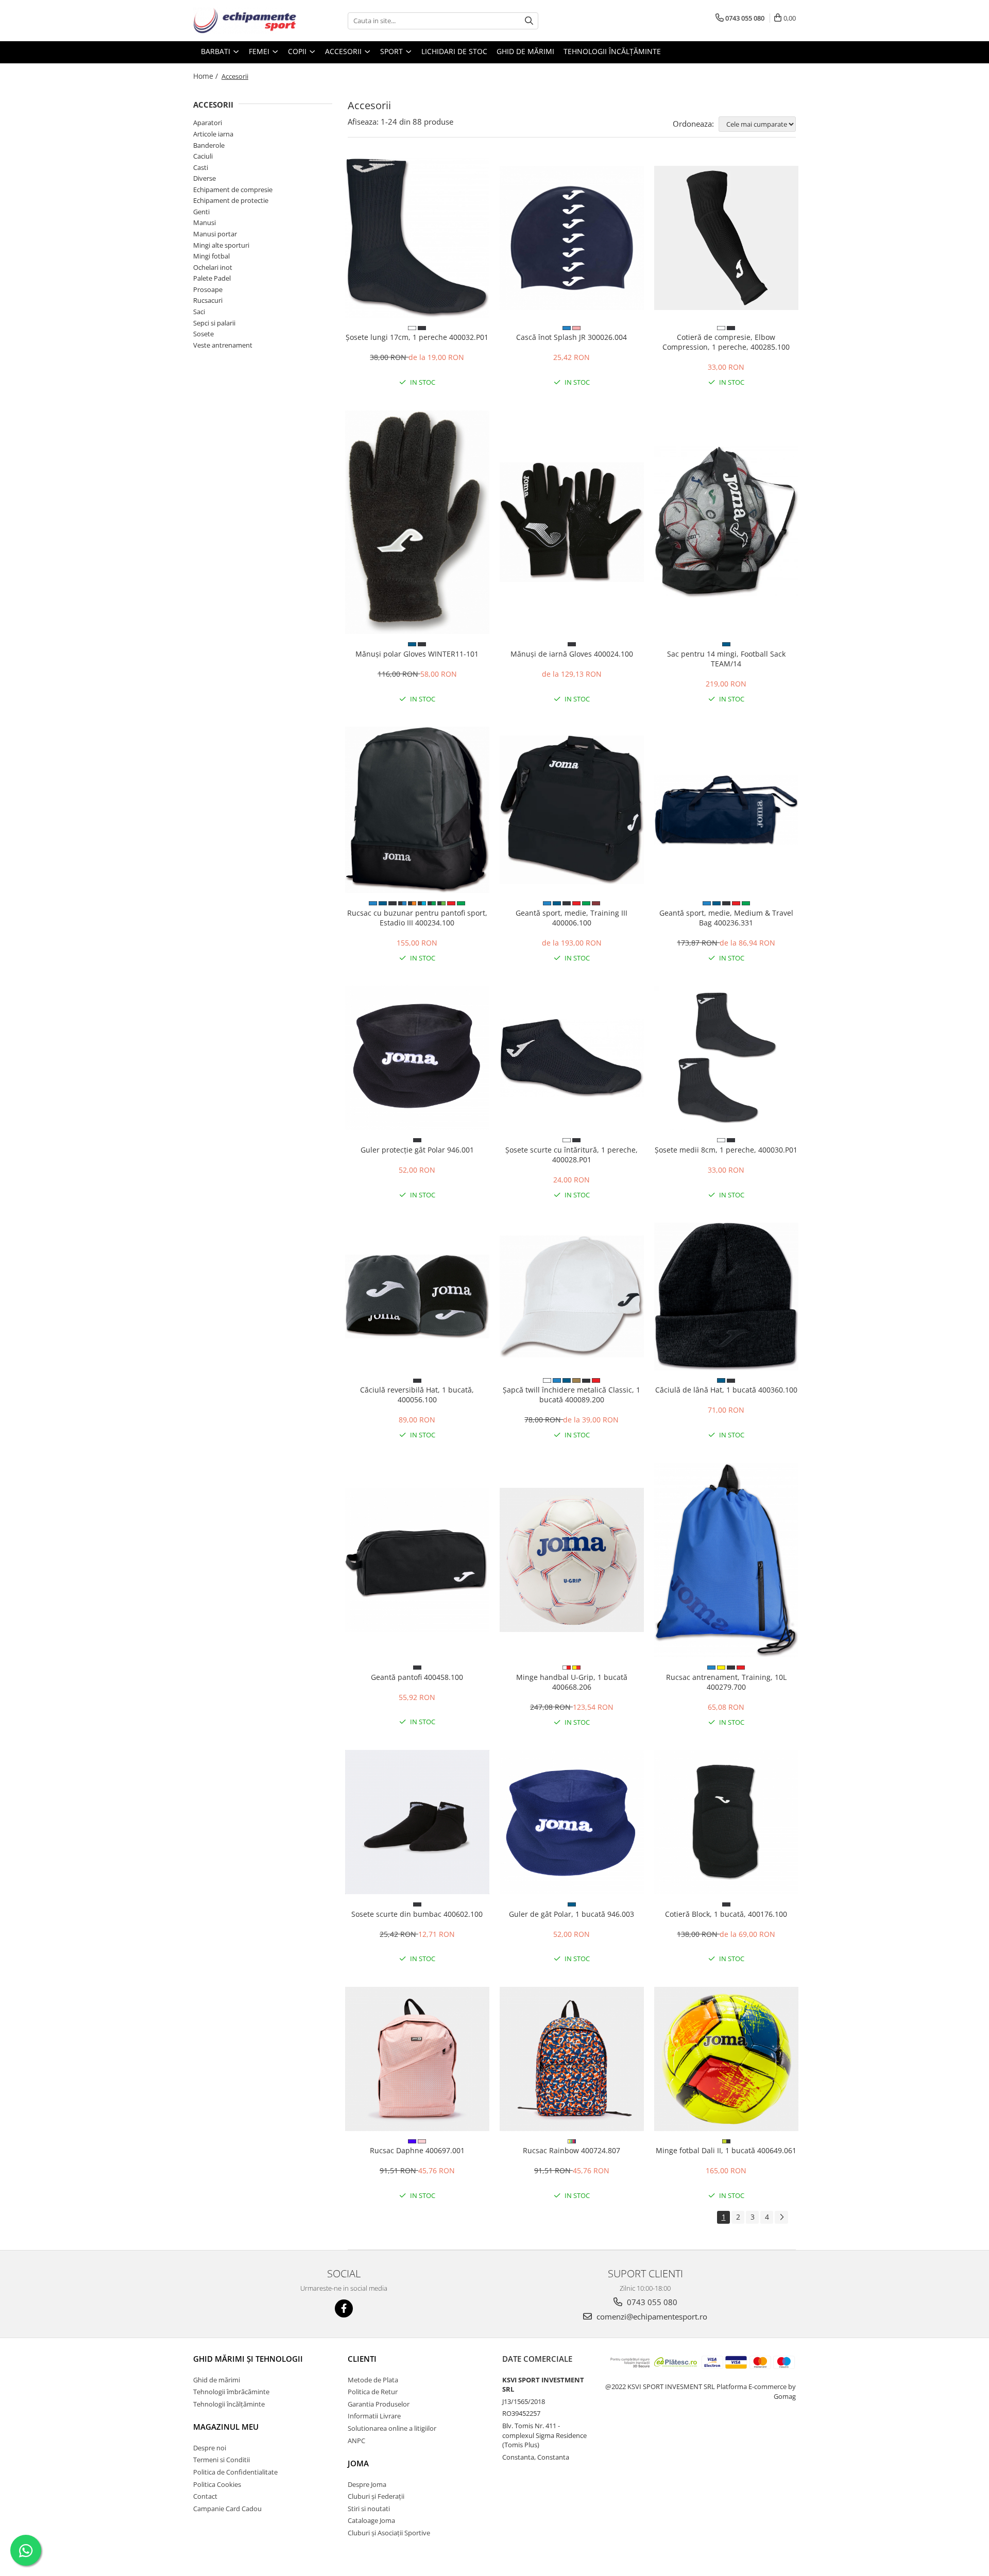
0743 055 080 (651, 2302)
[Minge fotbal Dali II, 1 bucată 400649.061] (726, 2059)
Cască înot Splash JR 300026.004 (572, 337)
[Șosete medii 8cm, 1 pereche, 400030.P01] (726, 1058)
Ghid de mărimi (525, 51)
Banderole (209, 145)
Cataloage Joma (371, 2520)
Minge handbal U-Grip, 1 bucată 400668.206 (572, 1682)
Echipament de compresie (233, 190)
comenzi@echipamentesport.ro (651, 2316)
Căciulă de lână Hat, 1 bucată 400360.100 (726, 1390)
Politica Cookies (217, 2484)
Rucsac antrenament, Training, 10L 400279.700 (726, 1682)
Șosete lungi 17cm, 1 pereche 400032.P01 (417, 337)
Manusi (204, 222)
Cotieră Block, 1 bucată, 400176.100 (726, 1914)
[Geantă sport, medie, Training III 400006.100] (572, 810)
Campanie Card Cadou (227, 2509)
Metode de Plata (373, 2380)
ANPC (356, 2441)
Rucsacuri (208, 300)
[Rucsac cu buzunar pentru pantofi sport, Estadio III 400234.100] (417, 810)
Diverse (204, 178)
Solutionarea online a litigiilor (392, 2428)
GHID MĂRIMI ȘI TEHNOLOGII (248, 2359)
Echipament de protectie (231, 200)
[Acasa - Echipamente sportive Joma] (245, 21)
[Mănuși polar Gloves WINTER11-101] (417, 522)
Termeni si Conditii (221, 2460)
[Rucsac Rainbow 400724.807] (572, 2059)
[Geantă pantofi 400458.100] (417, 1560)
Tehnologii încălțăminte (612, 51)
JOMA (358, 2463)
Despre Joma (367, 2484)
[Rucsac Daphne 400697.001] (417, 2059)
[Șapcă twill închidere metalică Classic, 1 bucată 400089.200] (572, 1296)
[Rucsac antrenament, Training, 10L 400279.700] (726, 1560)
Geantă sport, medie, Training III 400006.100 (572, 918)
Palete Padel (212, 278)
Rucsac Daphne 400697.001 (417, 2150)
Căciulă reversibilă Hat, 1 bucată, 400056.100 (417, 1395)
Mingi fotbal (211, 256)
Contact (205, 2496)
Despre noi (210, 2448)
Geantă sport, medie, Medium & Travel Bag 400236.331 (726, 918)
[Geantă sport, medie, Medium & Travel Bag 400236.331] (726, 810)
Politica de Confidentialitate (235, 2472)
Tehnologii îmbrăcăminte (231, 2392)
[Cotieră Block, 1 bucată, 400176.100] (726, 1822)
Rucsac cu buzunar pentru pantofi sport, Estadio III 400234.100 (417, 918)
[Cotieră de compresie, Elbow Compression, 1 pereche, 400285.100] (726, 238)
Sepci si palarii (214, 323)
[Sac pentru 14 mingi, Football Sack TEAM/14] (726, 522)
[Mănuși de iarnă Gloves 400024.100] (572, 522)
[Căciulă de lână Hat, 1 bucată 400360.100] (726, 1296)
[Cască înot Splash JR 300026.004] (572, 238)
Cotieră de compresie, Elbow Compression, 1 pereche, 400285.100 (726, 342)
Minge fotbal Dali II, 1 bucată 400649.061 (726, 2150)
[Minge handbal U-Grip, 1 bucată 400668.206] (572, 1560)
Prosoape (208, 289)
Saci (199, 312)
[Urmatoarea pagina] (781, 2217)
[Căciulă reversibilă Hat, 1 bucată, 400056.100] (417, 1296)
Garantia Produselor (379, 2404)
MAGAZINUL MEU (226, 2427)
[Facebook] (344, 2308)
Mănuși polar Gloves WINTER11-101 (417, 654)
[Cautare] (529, 21)
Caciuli (203, 156)
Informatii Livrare (374, 2416)
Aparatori (208, 123)
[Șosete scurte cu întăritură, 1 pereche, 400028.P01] (572, 1058)
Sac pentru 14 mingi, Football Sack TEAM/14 (726, 659)
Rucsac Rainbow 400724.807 (572, 2150)
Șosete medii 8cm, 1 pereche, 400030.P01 (726, 1150)
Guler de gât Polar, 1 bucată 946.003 (572, 1914)
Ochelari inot (213, 267)
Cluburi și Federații (376, 2496)
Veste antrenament (223, 345)
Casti (201, 167)
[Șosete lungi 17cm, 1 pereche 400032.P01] (417, 238)
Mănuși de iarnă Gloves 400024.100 (572, 654)
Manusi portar (215, 234)
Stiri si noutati (369, 2509)
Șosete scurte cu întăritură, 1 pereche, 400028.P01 (572, 1155)
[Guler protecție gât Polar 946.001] (417, 1058)
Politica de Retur (373, 2392)
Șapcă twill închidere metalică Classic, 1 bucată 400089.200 (572, 1395)
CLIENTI (362, 2359)
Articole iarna (213, 134)
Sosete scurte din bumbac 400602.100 (417, 1914)
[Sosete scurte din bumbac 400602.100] (417, 1822)
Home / (207, 76)
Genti (201, 212)
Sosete (203, 334)
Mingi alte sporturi (221, 245)
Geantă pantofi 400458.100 (417, 1677)
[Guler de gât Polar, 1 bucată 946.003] (572, 1822)
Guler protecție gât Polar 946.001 (417, 1150)
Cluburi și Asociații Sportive (389, 2533)
